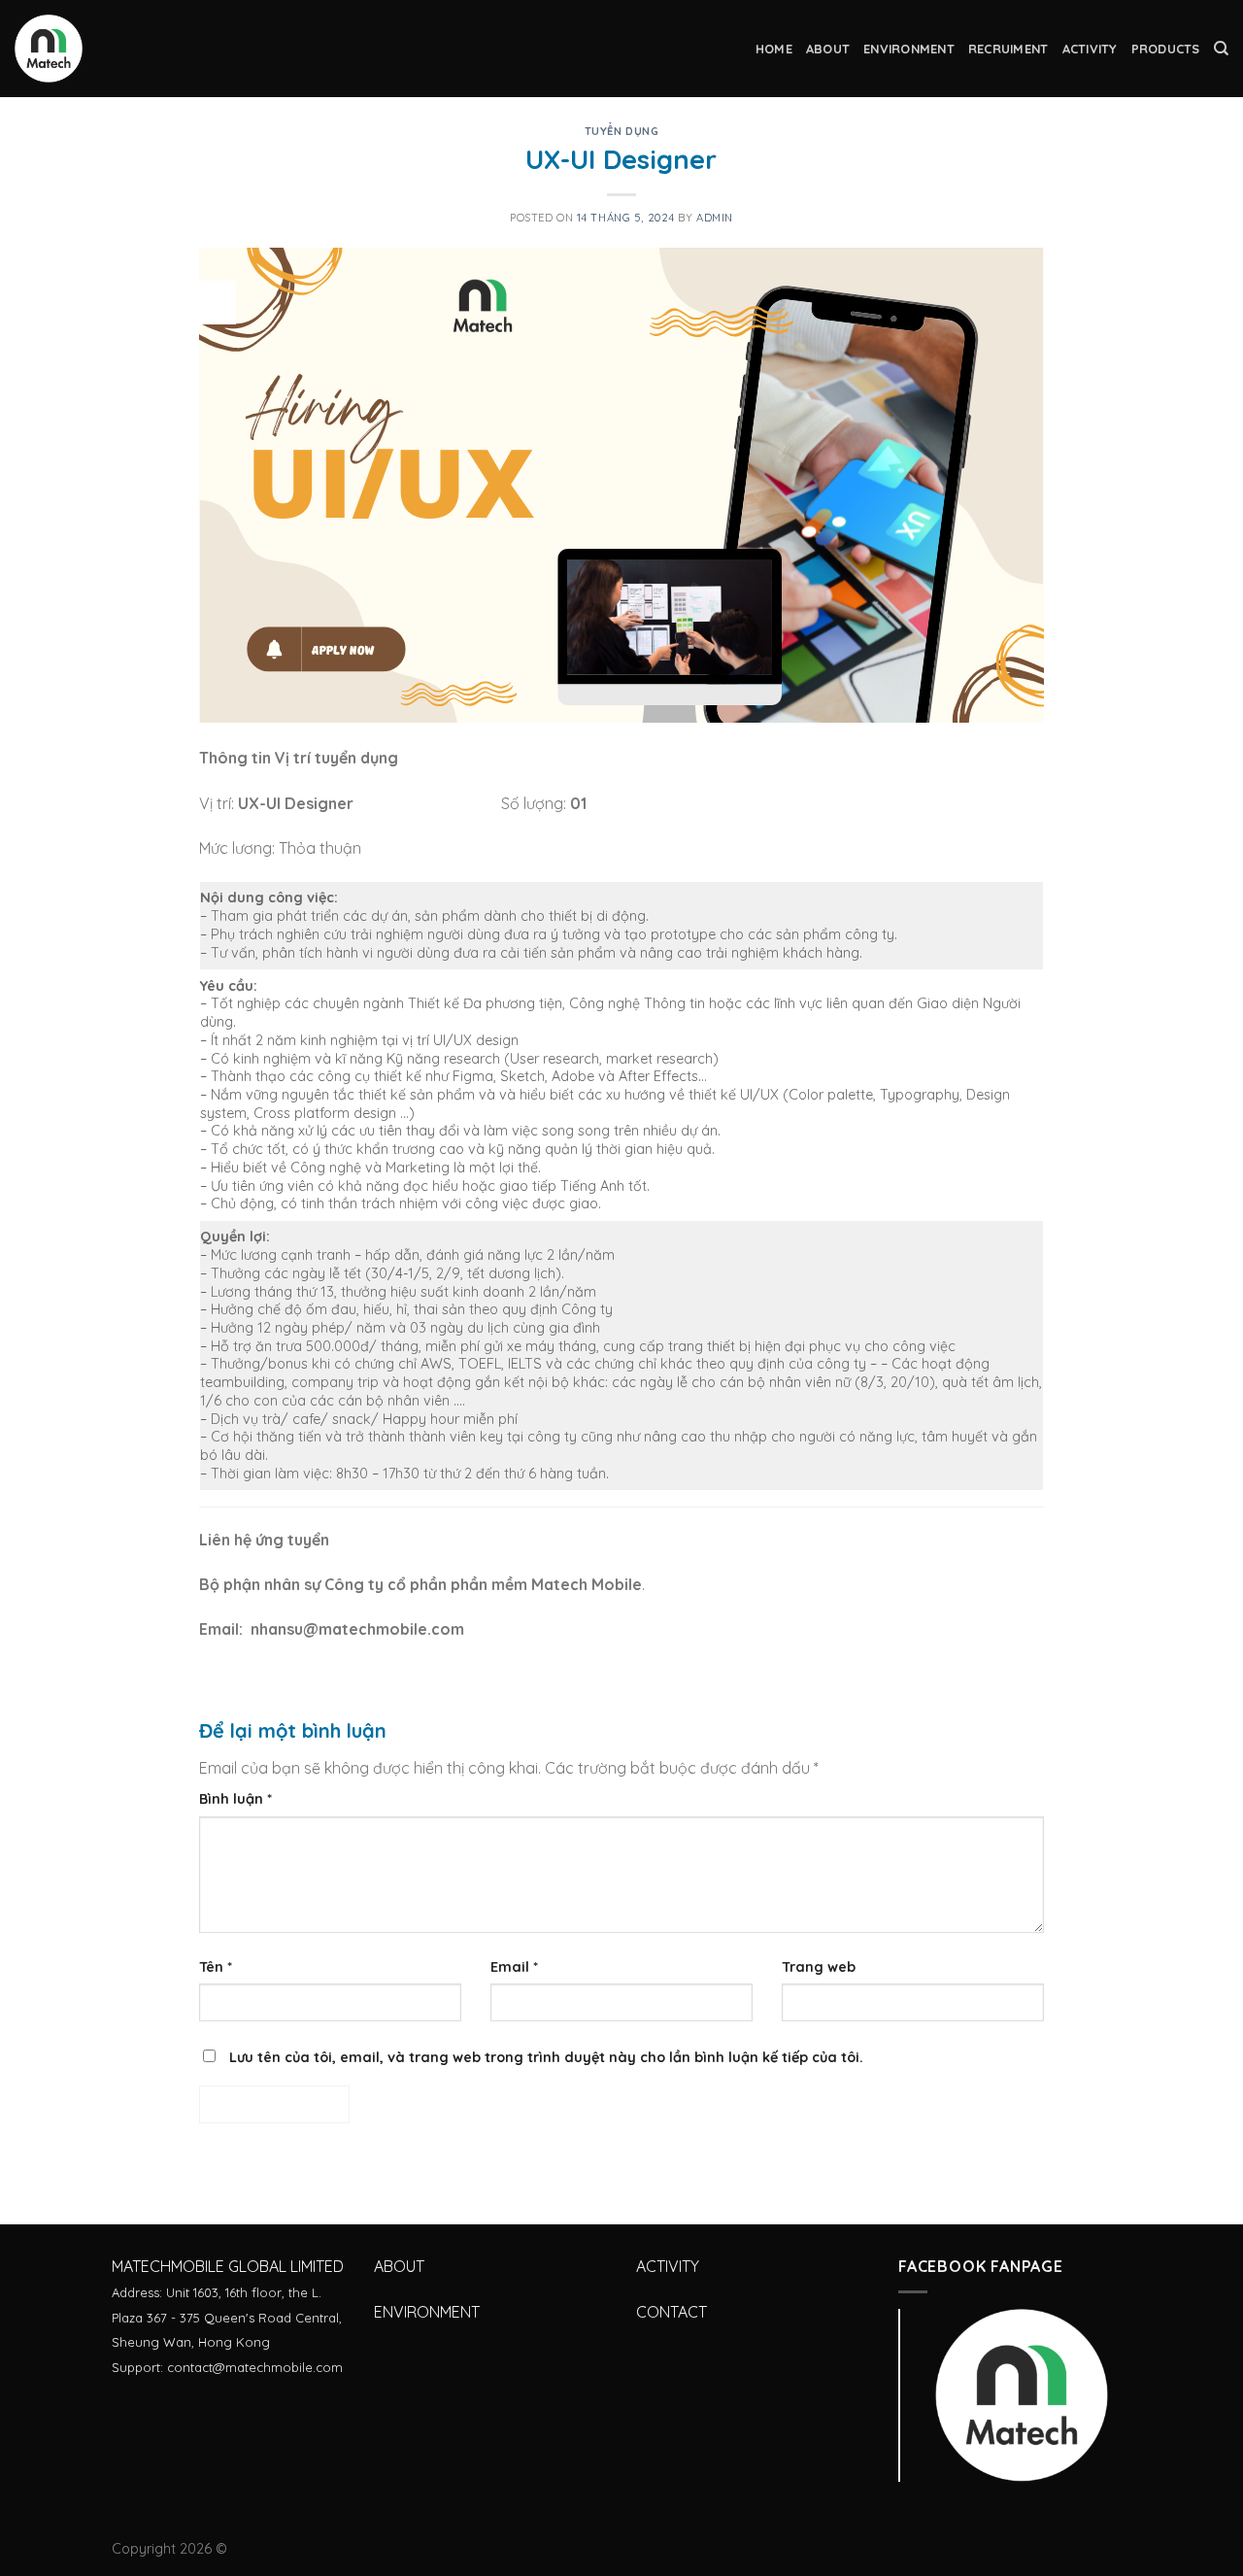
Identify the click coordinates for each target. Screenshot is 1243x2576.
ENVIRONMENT (909, 49)
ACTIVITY (1090, 49)
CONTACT (672, 2312)
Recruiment (1008, 49)
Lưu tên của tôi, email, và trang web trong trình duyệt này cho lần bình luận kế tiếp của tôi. (546, 2057)
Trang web (819, 1967)
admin (715, 218)
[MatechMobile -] (112, 49)
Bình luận (235, 1799)
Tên (216, 1967)
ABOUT (828, 49)
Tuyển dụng (622, 131)
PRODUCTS (1166, 49)
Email (514, 1967)
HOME (774, 49)
